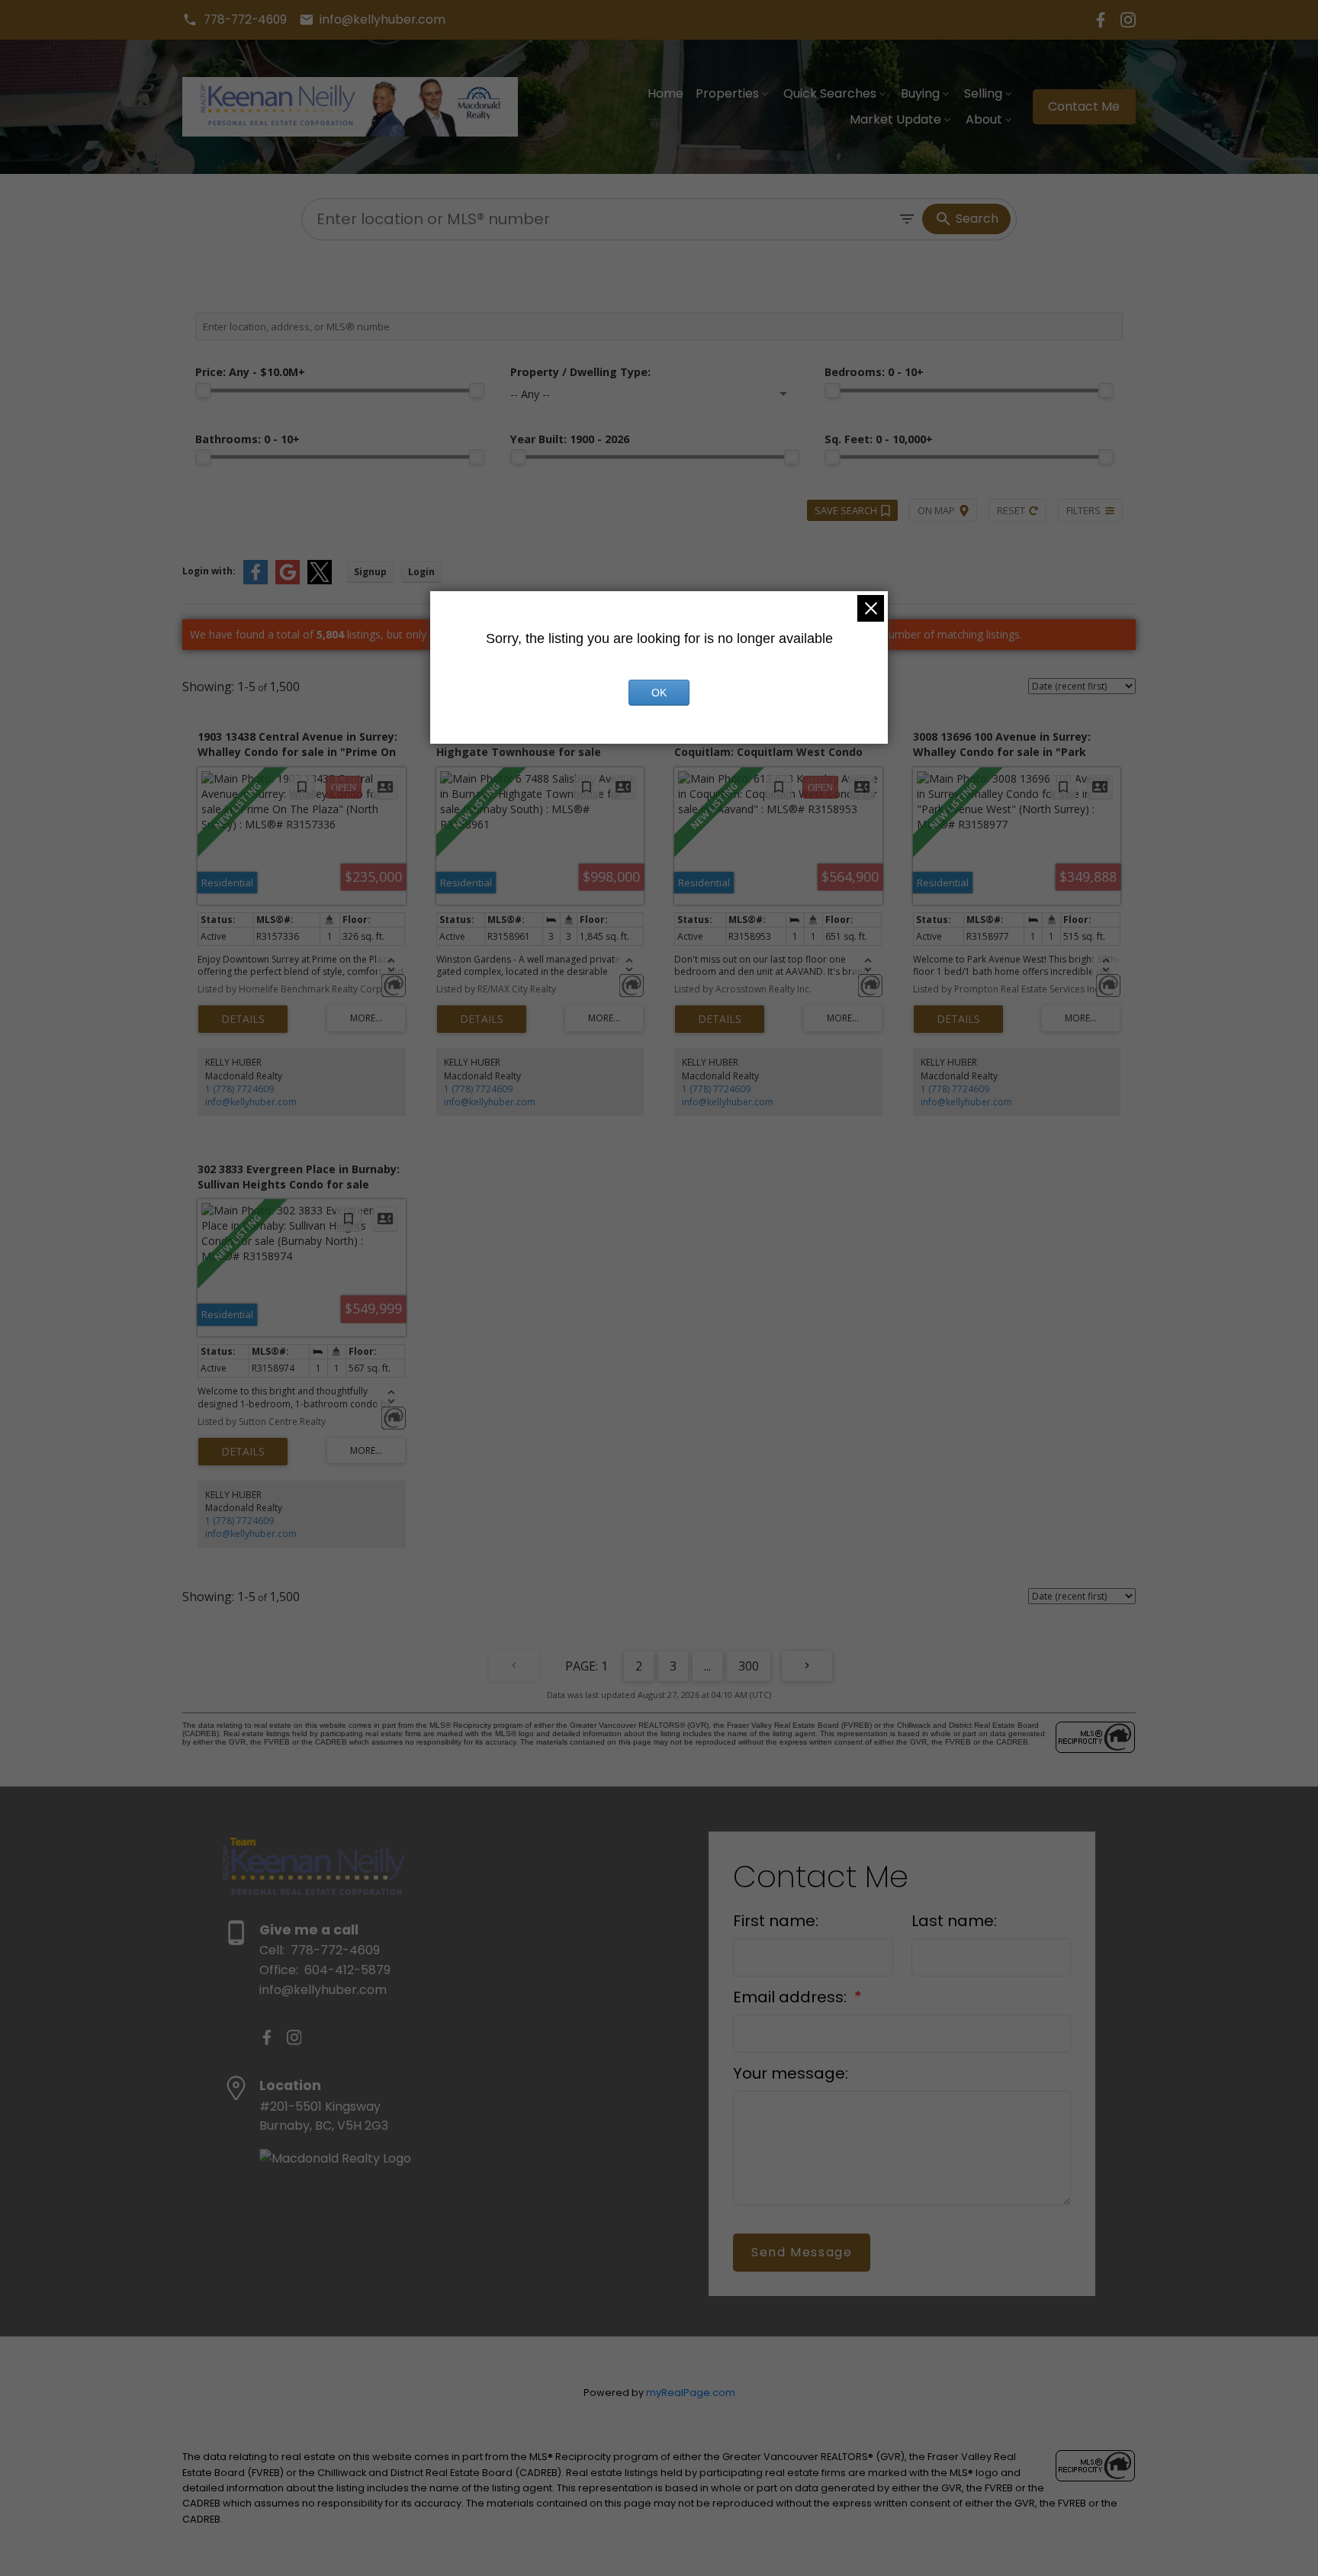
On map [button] (936, 510)
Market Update (895, 119)
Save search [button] (846, 510)
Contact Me (1084, 107)
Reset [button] (1011, 510)
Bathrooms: (248, 439)
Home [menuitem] (665, 93)
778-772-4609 (245, 20)
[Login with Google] (288, 581)
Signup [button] (370, 572)
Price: (250, 372)
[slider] (203, 391)
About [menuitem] (984, 119)
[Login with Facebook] (256, 581)
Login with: (209, 571)
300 (749, 1666)
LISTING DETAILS (243, 1019)
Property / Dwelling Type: (580, 372)
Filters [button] (1083, 510)
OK (659, 693)
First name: (776, 1921)
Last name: (954, 1921)
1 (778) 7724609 (239, 1089)
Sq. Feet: (879, 439)
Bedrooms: (874, 372)
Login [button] (421, 572)
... (707, 1666)
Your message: (791, 2073)
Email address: (792, 1997)
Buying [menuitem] (920, 93)
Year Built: (570, 439)
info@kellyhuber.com (383, 20)
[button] (235, 20)
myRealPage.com (691, 2393)
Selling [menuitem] (983, 93)
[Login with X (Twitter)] (320, 581)
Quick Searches (830, 93)
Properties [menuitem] (727, 93)
